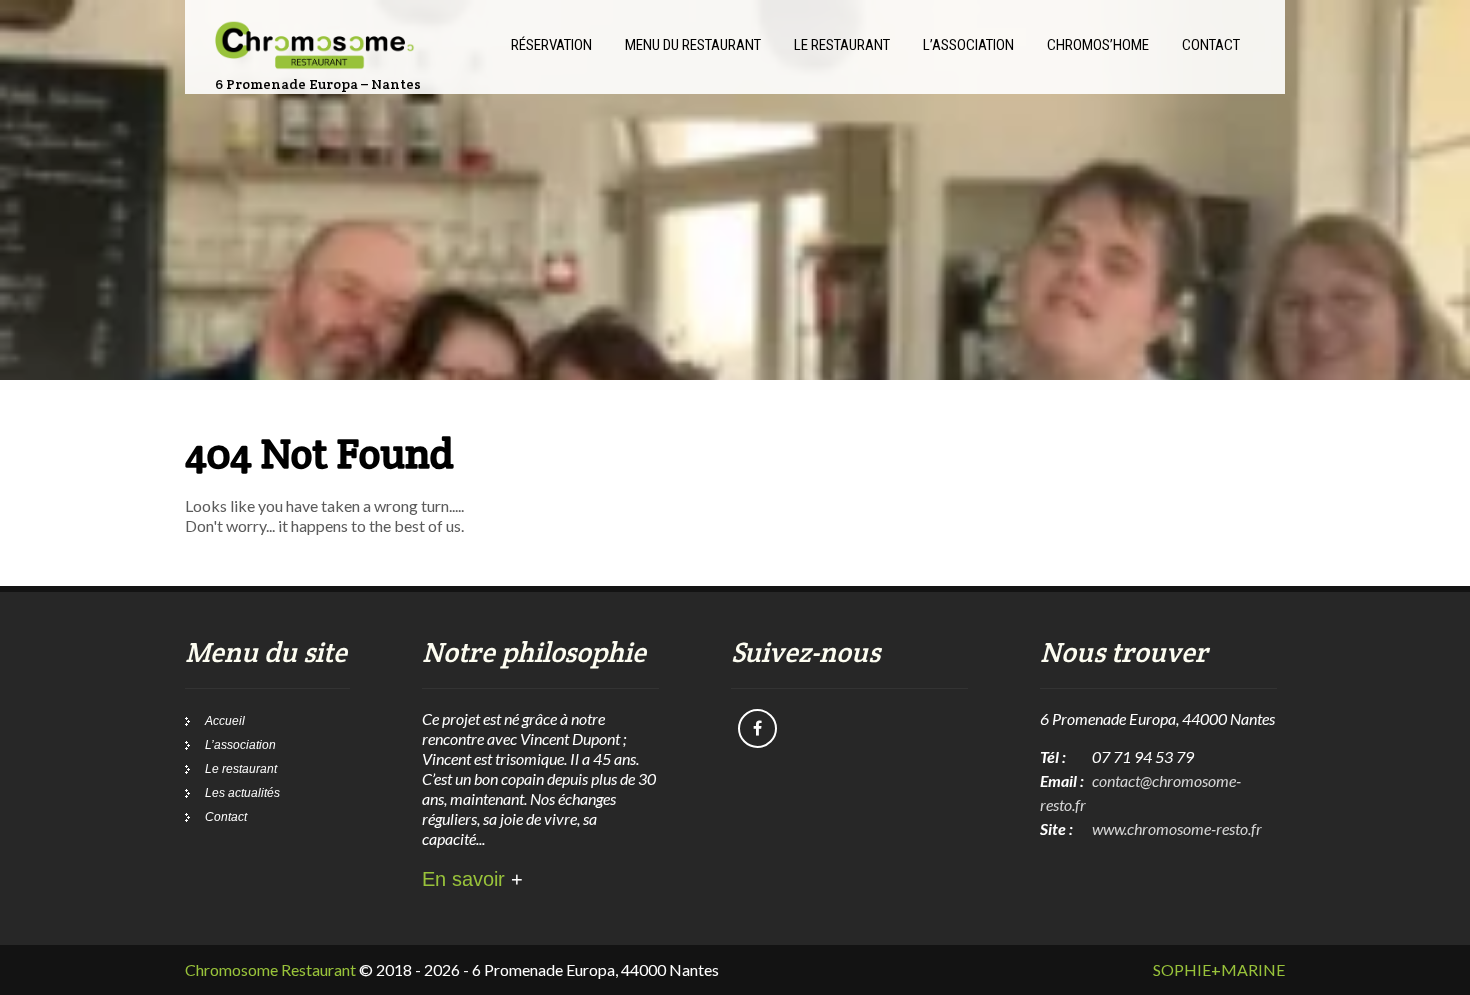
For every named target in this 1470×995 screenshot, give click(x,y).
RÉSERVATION (551, 45)
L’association (240, 745)
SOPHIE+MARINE (1219, 969)
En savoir (472, 879)
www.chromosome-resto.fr (1177, 828)
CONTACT (1211, 45)
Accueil (225, 721)
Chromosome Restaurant (270, 969)
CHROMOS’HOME (1098, 45)
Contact (226, 817)
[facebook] (757, 728)
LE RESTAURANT (842, 45)
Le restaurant (241, 769)
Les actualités (242, 793)
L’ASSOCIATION (968, 45)
